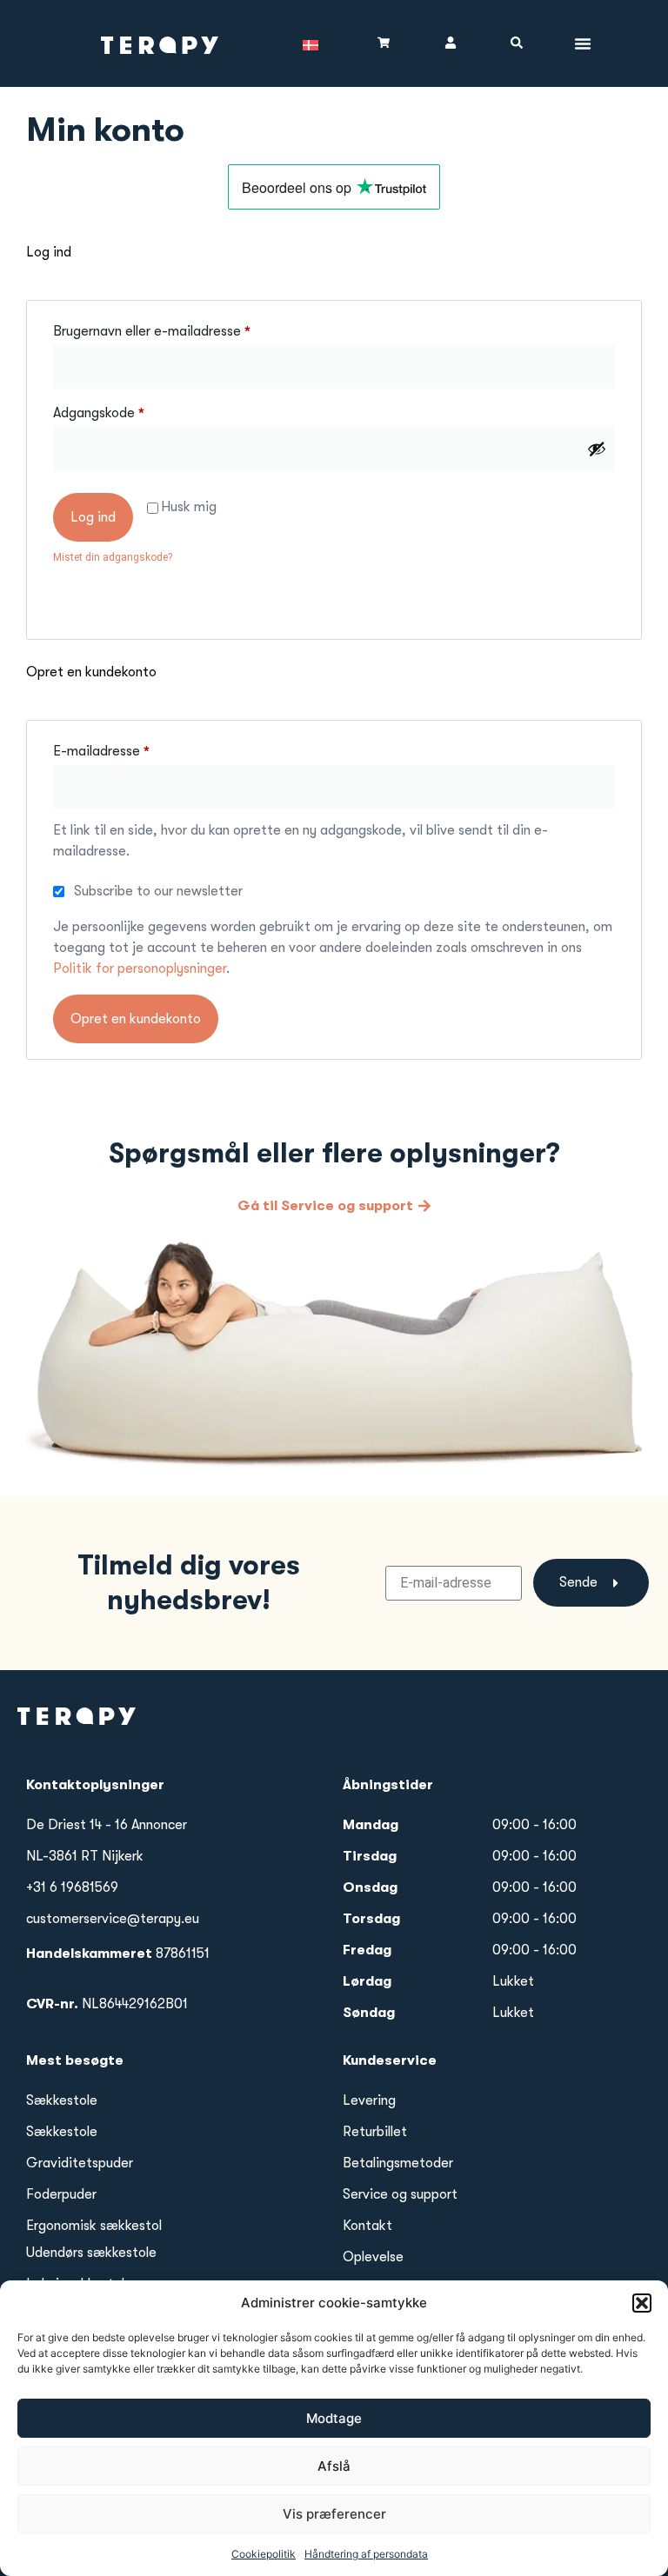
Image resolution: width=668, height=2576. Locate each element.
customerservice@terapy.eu (113, 1919)
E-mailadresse (131, 748)
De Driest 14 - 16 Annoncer (107, 1825)
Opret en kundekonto (136, 1019)
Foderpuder (61, 2194)
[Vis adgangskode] (597, 449)
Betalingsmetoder (398, 2163)
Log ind (93, 517)
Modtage (334, 2418)
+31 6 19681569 (72, 1887)
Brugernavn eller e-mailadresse (182, 328)
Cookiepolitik (264, 2554)
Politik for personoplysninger (140, 968)
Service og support (400, 2194)
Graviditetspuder (80, 2163)
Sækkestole (62, 2100)
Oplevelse (373, 2257)
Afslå (334, 2466)
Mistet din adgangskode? (113, 557)
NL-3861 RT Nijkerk (85, 1856)
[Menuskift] (583, 43)
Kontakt (367, 2226)
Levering (369, 2100)
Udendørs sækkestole (91, 2253)
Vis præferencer (334, 2514)
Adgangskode (129, 410)
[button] (642, 2303)
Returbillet (375, 2132)
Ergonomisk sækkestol (94, 2226)
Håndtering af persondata (366, 2554)
